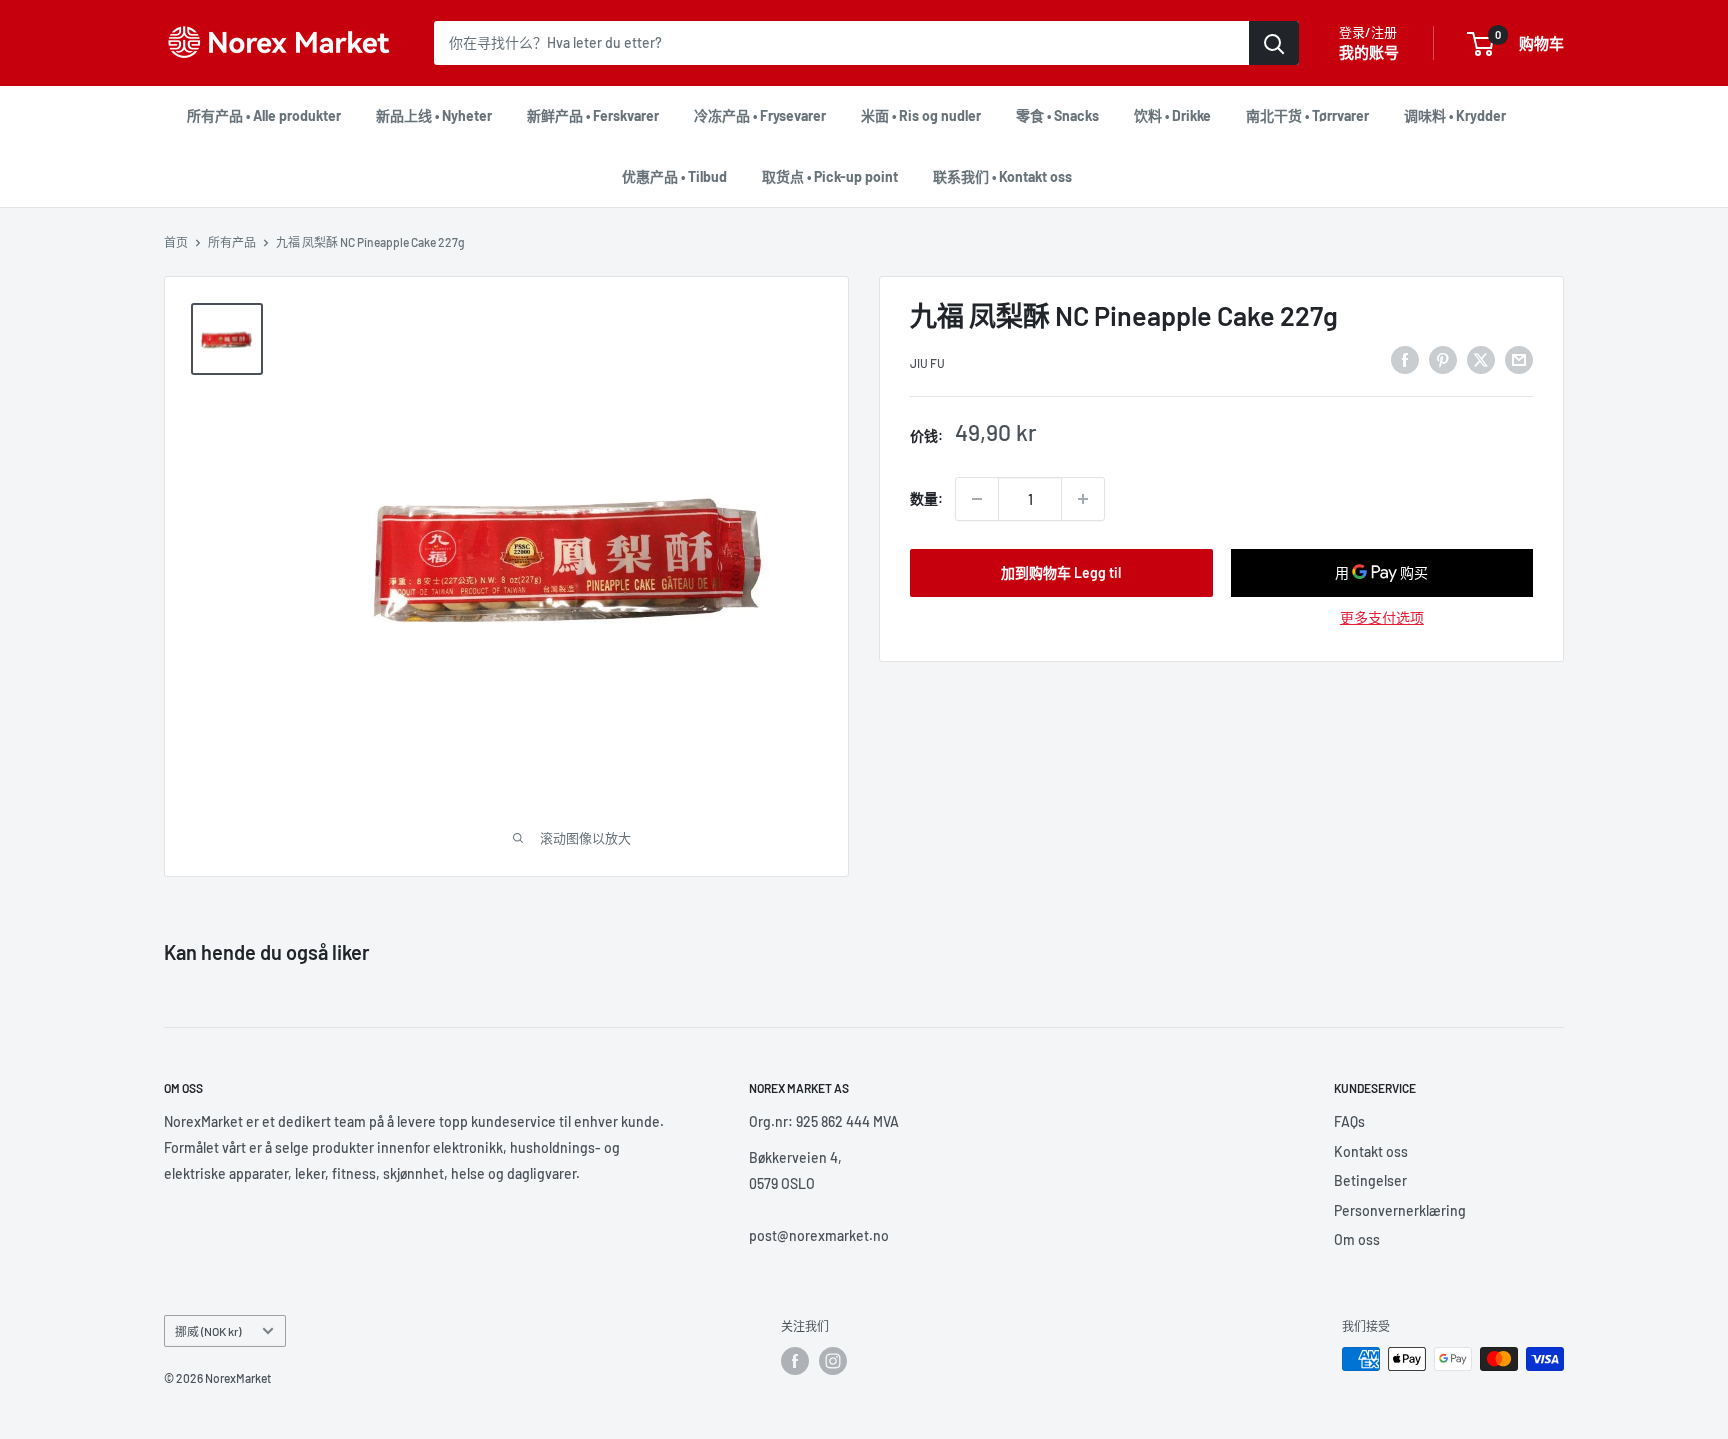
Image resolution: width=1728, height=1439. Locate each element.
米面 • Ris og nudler (921, 115)
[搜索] (1274, 43)
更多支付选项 (1382, 617)
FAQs (1349, 1121)
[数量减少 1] (977, 499)
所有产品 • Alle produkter (264, 115)
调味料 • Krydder (1455, 115)
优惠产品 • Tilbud (674, 176)
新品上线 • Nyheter (434, 115)
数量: (926, 498)
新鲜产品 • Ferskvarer (593, 115)
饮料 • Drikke (1172, 115)
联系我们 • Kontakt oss (1002, 176)
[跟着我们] (795, 1361)
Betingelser (1370, 1180)
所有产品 (232, 242)
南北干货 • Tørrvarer (1307, 115)
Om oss (1357, 1239)
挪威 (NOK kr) (208, 1331)
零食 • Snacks (1057, 115)
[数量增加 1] (1083, 499)
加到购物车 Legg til (1061, 572)
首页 (176, 242)
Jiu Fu (927, 363)
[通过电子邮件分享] (1519, 360)
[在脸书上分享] (1405, 360)
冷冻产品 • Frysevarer (760, 115)
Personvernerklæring (1400, 1210)
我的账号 (1369, 52)
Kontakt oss (1371, 1151)
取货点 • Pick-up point (830, 176)
